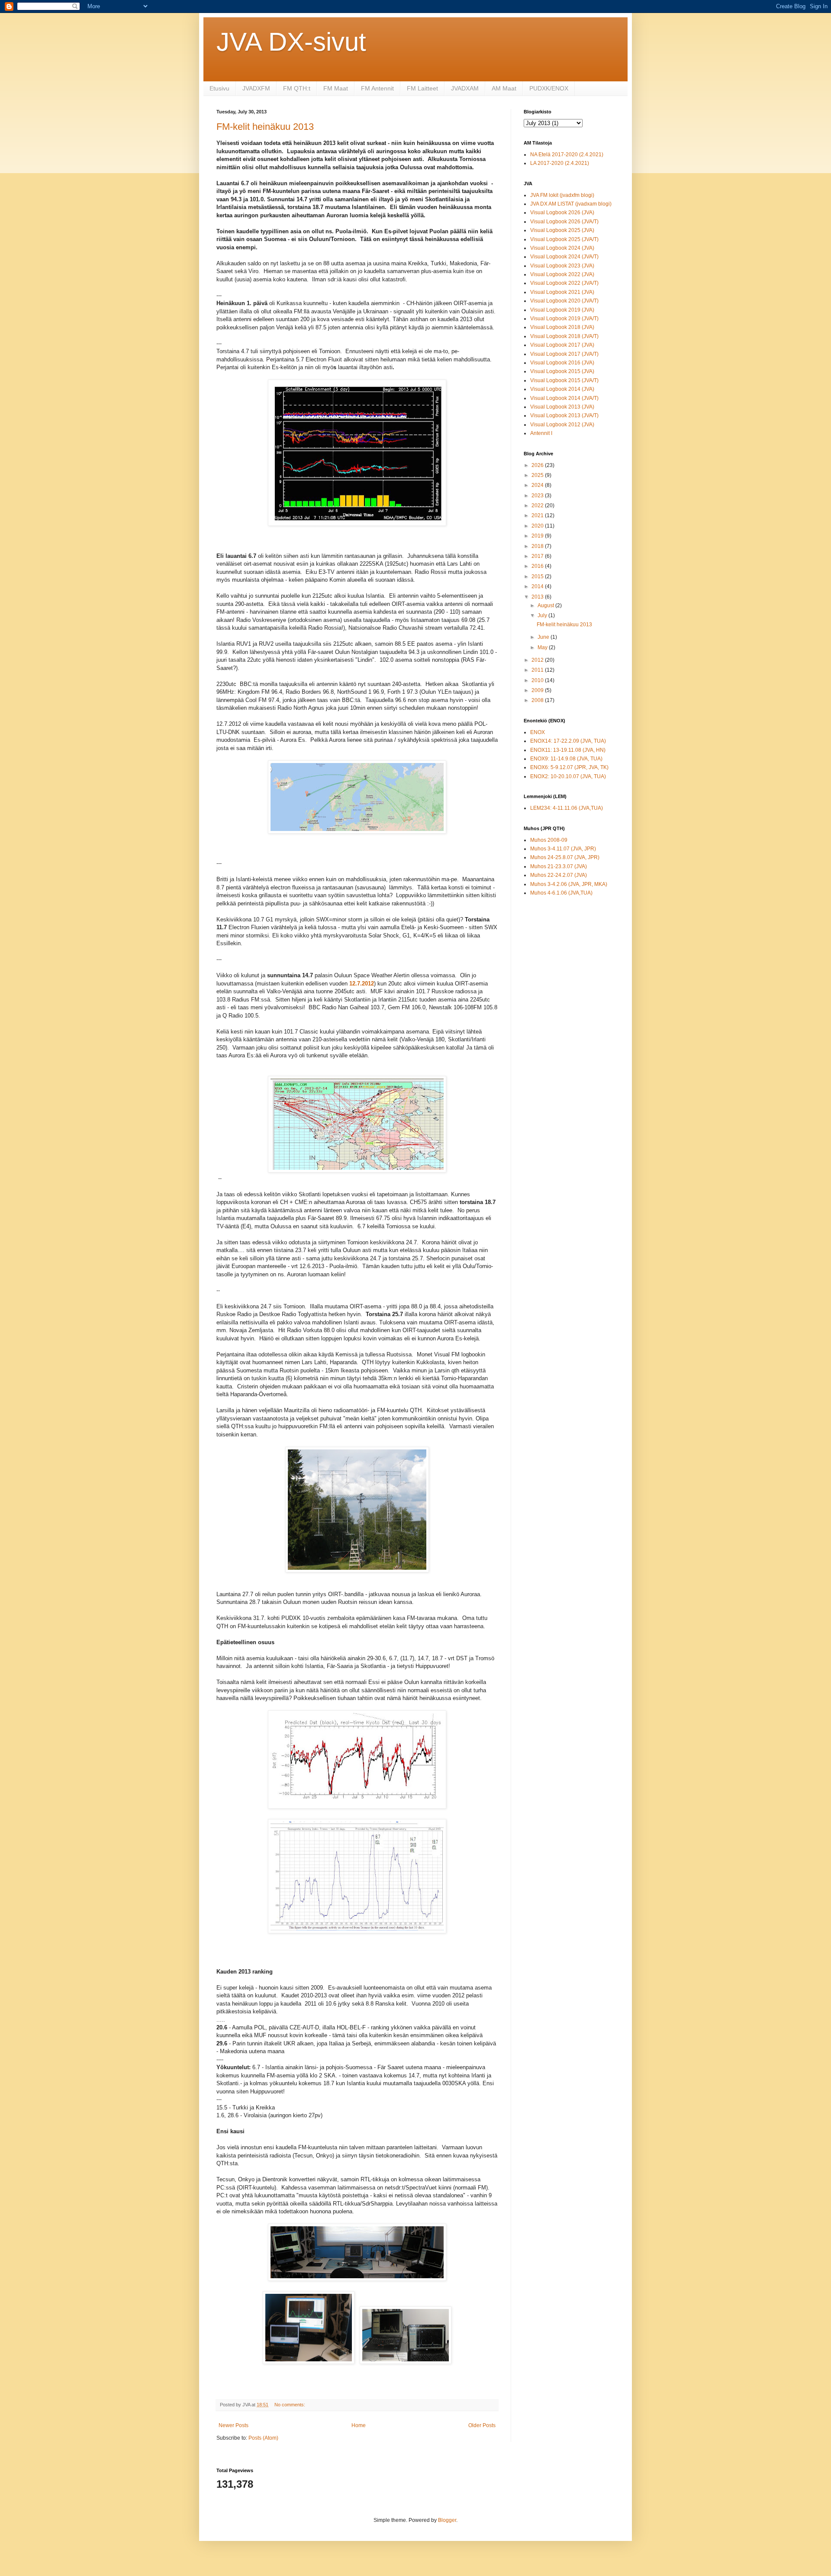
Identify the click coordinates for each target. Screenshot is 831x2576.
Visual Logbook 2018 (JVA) (562, 327)
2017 (538, 556)
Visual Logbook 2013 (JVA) (562, 407)
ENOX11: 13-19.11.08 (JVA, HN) (568, 750)
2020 (538, 526)
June (544, 637)
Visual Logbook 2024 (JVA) (562, 248)
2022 (538, 506)
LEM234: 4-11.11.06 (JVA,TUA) (567, 808)
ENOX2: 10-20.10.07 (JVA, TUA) (568, 776)
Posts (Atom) (263, 2438)
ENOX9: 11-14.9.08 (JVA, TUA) (566, 759)
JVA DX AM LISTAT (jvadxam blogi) (571, 204)
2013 (538, 597)
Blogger (447, 2520)
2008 (538, 700)
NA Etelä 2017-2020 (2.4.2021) (567, 155)
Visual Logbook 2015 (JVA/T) (564, 380)
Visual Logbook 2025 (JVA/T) (564, 239)
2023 (538, 496)
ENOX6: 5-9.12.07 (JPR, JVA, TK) (569, 767)
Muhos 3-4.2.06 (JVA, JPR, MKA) (569, 884)
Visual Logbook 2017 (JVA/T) (564, 354)
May (543, 647)
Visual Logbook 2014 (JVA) (562, 389)
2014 (538, 586)
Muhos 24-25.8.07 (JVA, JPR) (565, 857)
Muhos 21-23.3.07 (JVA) (559, 866)
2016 (538, 566)
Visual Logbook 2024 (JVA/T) (564, 257)
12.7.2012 (362, 984)
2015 (538, 576)
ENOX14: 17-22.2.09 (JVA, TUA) (568, 741)
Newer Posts (234, 2425)
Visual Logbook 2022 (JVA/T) (564, 283)
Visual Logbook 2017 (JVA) (562, 345)
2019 (538, 536)
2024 (538, 485)
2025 (538, 475)
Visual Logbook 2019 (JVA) (562, 310)
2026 (538, 465)
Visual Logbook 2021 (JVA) (562, 292)
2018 (538, 546)
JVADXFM (256, 88)
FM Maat (336, 88)
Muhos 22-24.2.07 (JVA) (559, 875)
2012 (538, 660)
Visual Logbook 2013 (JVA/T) (564, 415)
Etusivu (219, 88)
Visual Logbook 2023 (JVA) (562, 266)
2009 (538, 690)
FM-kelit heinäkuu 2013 (265, 127)
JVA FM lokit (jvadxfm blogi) (562, 195)
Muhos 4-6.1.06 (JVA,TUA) (561, 893)
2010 (538, 680)
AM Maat (504, 88)
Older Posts (482, 2425)
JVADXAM (465, 88)
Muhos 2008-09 (549, 840)
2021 (538, 515)
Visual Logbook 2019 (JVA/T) (564, 319)
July (543, 615)
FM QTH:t (297, 88)
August (546, 605)
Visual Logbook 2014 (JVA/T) (564, 398)
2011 (538, 670)
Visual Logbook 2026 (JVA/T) (564, 222)
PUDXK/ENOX (549, 88)
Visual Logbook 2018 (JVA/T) (564, 336)
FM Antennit (377, 88)
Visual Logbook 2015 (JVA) (562, 371)
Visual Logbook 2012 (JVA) (562, 425)
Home (359, 2425)
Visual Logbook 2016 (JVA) (562, 363)
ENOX (538, 732)
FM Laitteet (422, 88)
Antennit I (541, 433)
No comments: (290, 2405)
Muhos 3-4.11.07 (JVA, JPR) (563, 849)
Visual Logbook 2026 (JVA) (562, 213)
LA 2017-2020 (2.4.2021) (560, 163)
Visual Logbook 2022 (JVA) (562, 274)
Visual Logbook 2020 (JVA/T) (564, 301)
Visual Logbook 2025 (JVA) (562, 230)
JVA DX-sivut (291, 42)
